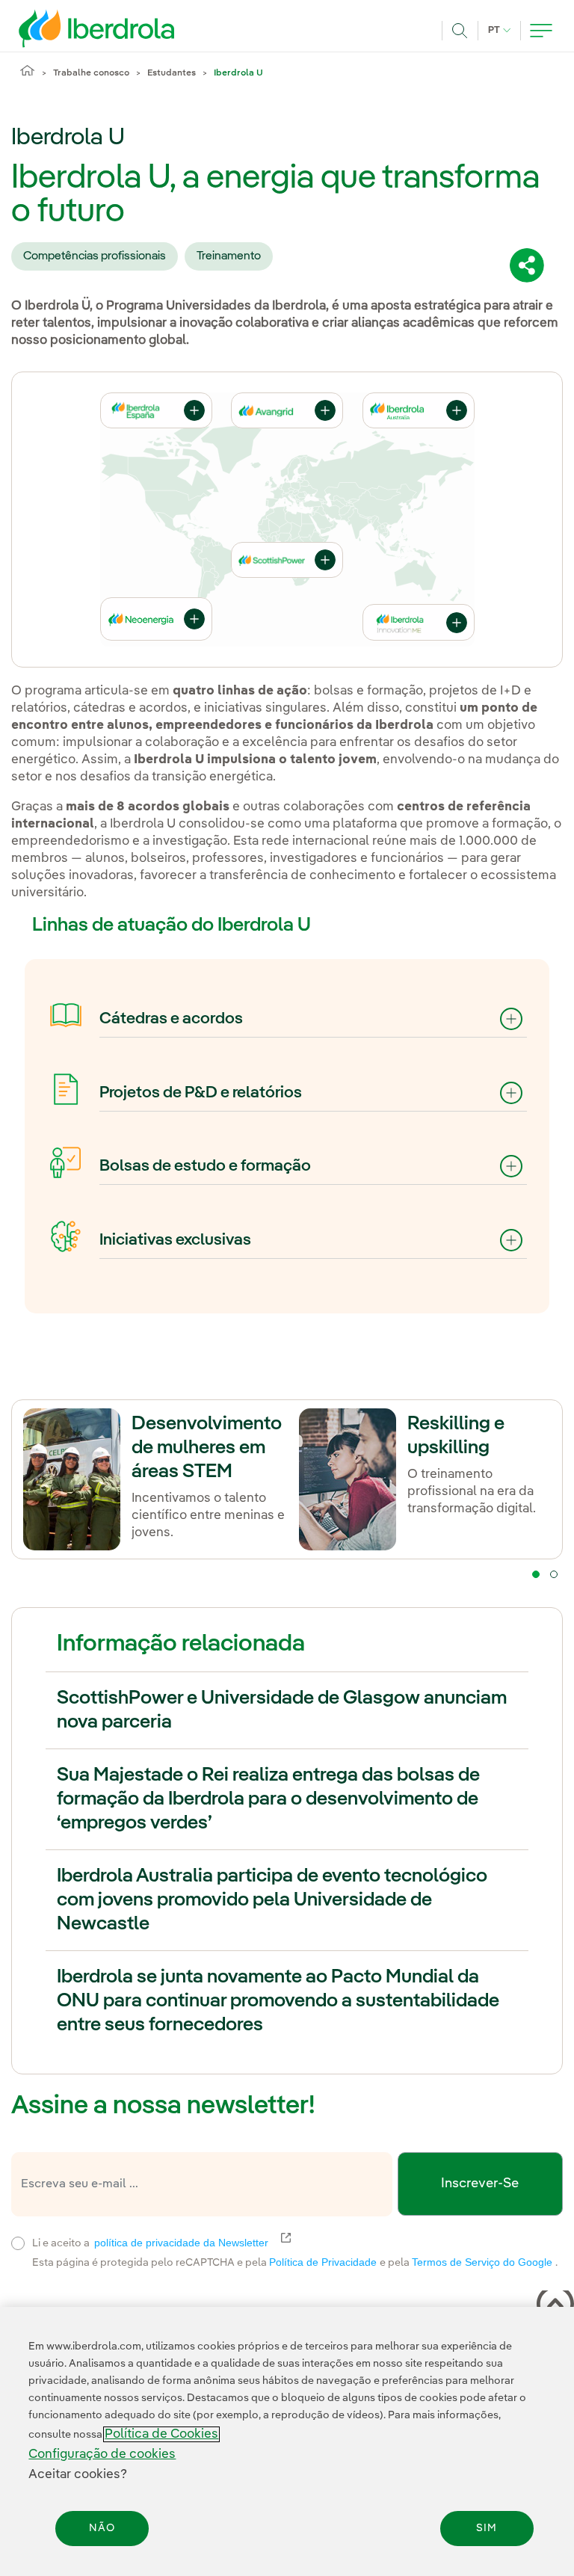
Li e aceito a (247, 2241)
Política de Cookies (161, 2434)
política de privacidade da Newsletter (190, 2243)
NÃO (102, 2528)
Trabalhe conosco (91, 73)
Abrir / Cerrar (325, 410)
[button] (511, 1019)
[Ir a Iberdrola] (76, 28)
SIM (487, 2528)
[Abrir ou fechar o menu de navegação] (541, 31)
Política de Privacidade (324, 2262)
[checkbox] (18, 2243)
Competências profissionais (95, 256)
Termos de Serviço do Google (484, 2262)
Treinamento (229, 256)
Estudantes (172, 73)
